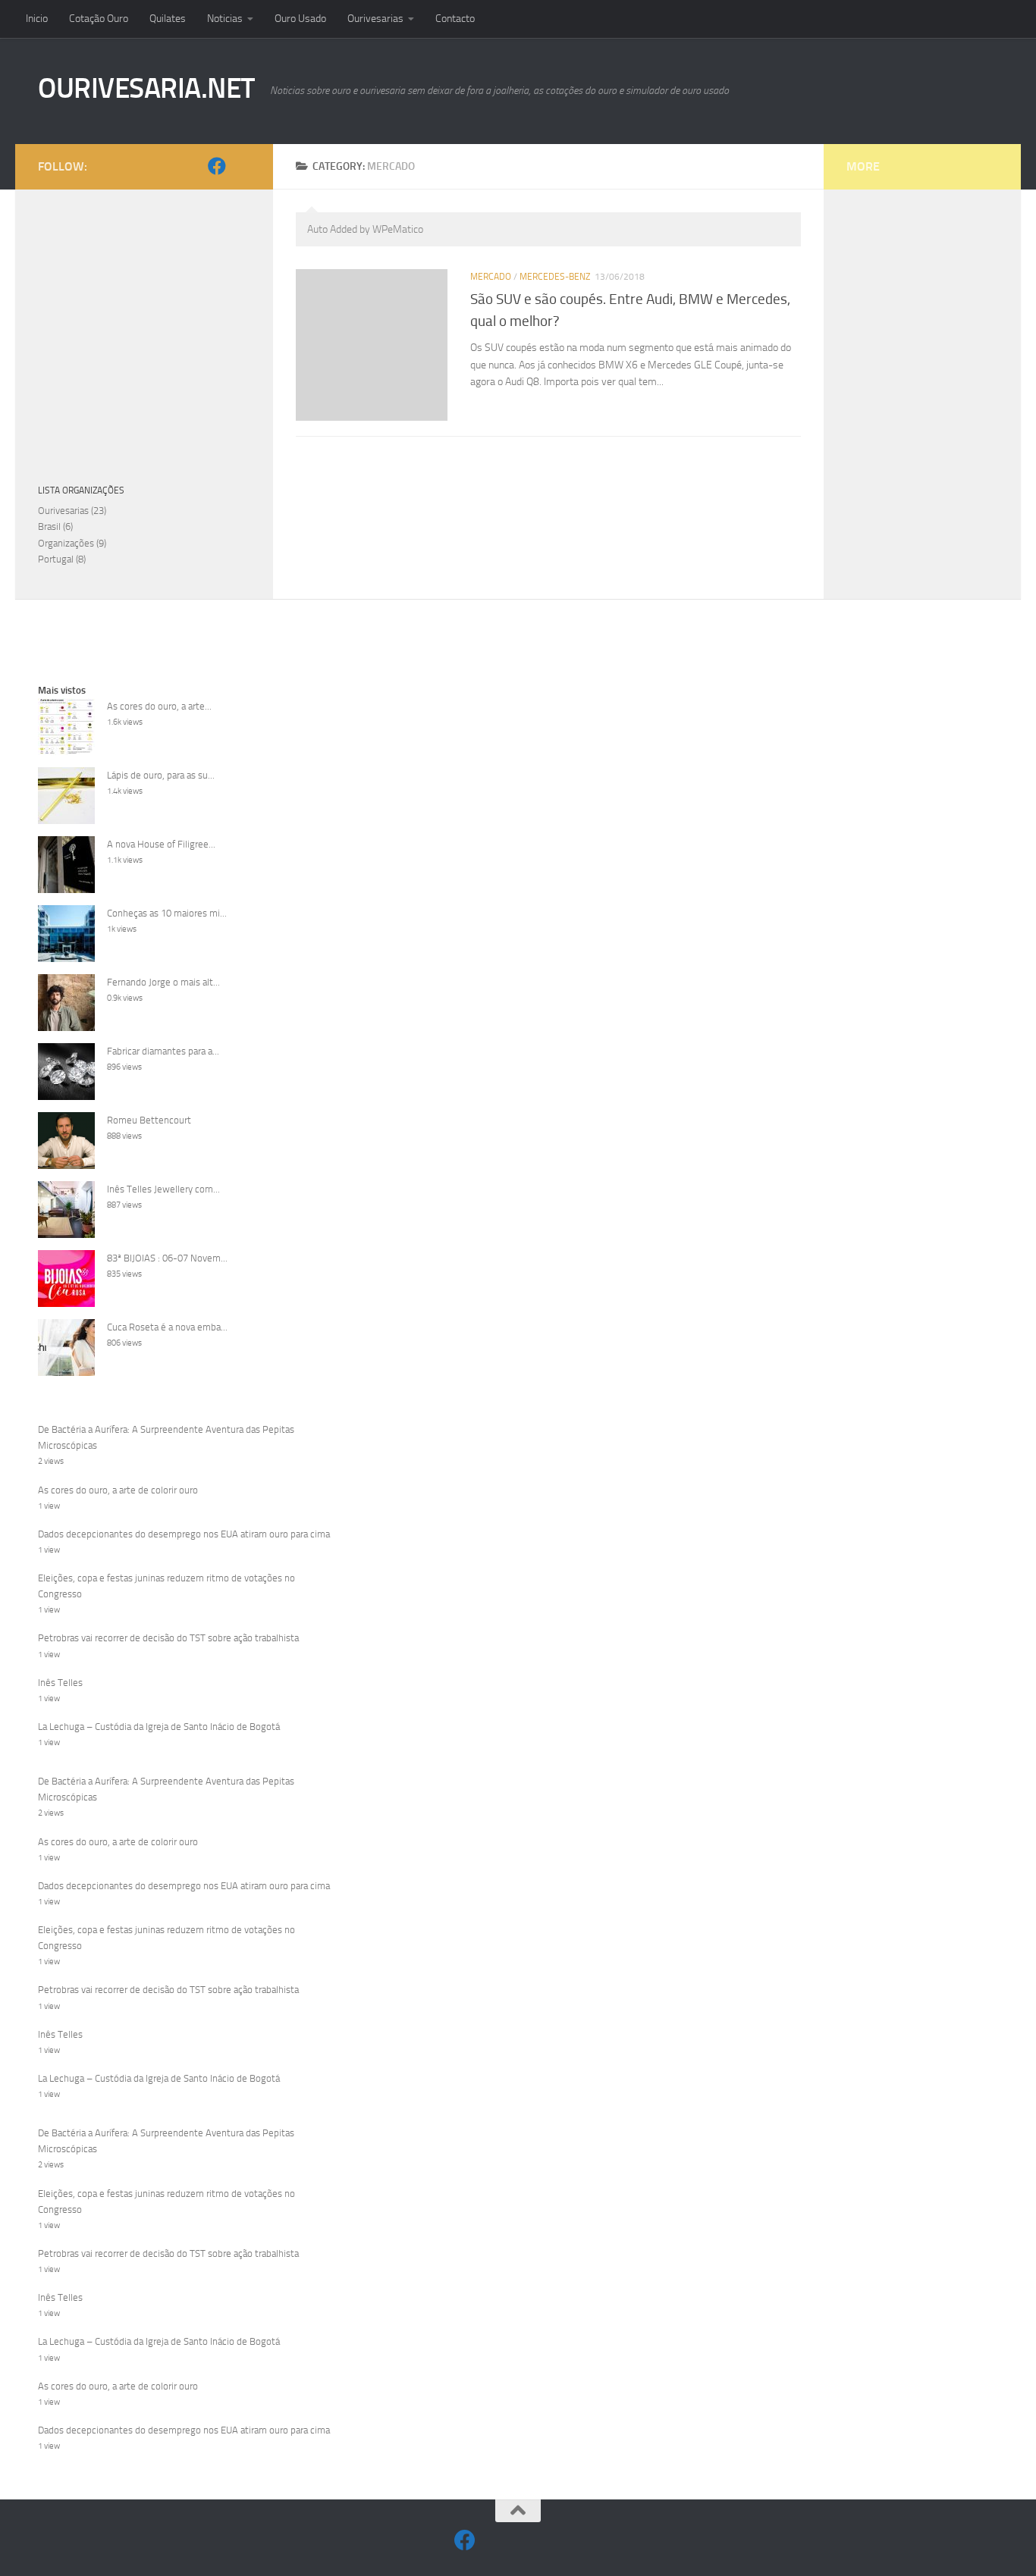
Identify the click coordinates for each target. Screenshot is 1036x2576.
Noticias (225, 19)
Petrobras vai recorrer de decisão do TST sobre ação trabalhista (168, 1638)
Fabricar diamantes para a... (163, 1051)
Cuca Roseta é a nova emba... (167, 1327)
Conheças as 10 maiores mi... (167, 913)
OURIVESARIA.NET (146, 88)
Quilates (168, 19)
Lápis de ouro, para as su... (161, 775)
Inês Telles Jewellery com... (163, 1189)
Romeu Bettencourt (149, 1120)
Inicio (37, 19)
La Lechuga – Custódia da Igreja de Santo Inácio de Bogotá (159, 1727)
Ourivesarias (375, 19)
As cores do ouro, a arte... (159, 706)
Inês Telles (60, 1683)
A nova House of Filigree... (161, 844)
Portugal (56, 559)
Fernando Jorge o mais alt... (163, 982)
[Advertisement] (518, 788)
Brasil (49, 526)
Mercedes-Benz (555, 277)
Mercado (491, 277)
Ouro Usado (300, 19)
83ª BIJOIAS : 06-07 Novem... (167, 1258)
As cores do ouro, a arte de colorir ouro (118, 1490)
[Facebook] (217, 166)
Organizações (66, 543)
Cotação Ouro (99, 19)
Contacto (455, 19)
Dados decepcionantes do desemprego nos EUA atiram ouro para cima (184, 1534)
